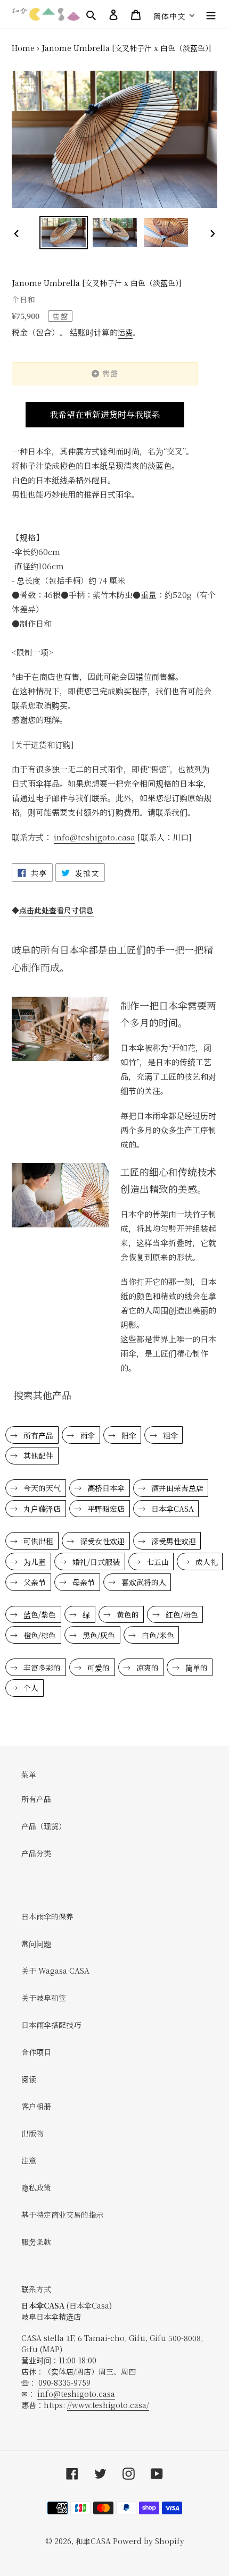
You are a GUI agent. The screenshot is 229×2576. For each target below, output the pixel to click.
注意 (29, 2160)
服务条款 (36, 2242)
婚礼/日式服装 (95, 1562)
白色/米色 (157, 1635)
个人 (30, 1688)
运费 (125, 332)
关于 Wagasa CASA (55, 1971)
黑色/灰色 (98, 1635)
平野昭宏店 (105, 1509)
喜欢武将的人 (143, 1582)
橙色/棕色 (39, 1635)
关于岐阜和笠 (44, 1998)
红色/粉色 (181, 1614)
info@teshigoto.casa (76, 2394)
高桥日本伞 (105, 1488)
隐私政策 (36, 2187)
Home (23, 48)
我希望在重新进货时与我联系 (105, 414)
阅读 (29, 2079)
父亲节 (34, 1582)
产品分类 (36, 1853)
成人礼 (206, 1562)
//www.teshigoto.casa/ (108, 2405)
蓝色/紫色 (39, 1614)
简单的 (195, 1668)
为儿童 (34, 1562)
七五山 (157, 1562)
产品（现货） (44, 1826)
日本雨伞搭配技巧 (51, 2025)
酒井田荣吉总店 (176, 1488)
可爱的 (97, 1668)
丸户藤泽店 (41, 1509)
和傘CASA (93, 2541)
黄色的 (127, 1614)
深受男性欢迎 (173, 1541)
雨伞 (86, 1435)
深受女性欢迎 (101, 1541)
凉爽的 (146, 1668)
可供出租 (37, 1541)
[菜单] (211, 14)
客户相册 (36, 2106)
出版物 (32, 2133)
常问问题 (36, 1943)
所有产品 (37, 1435)
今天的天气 (41, 1488)
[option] (64, 233)
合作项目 (36, 2052)
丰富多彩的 (41, 1668)
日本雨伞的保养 (47, 1916)
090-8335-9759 (64, 2383)
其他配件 (37, 1455)
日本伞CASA (171, 1509)
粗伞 (169, 1435)
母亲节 (83, 1582)
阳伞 (128, 1435)
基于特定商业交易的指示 (62, 2215)
